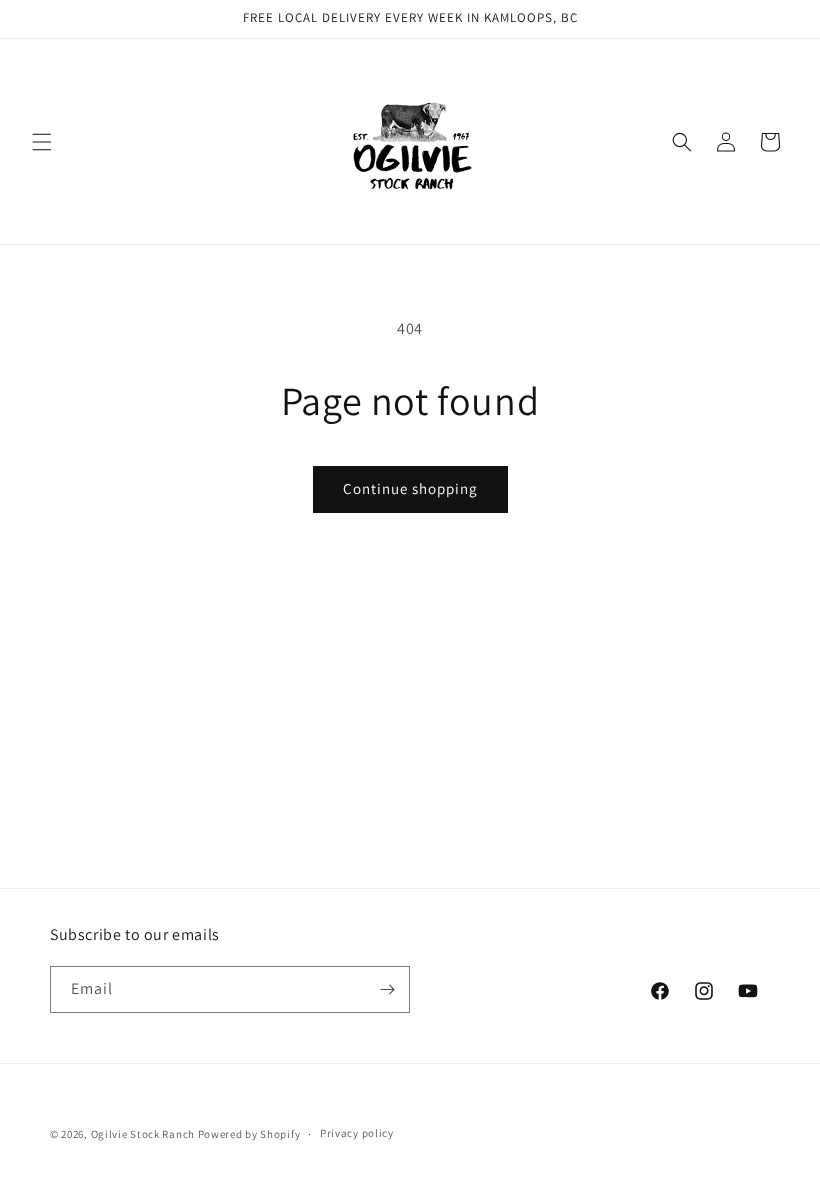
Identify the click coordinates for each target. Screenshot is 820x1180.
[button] (42, 142)
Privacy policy (357, 1133)
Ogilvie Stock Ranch (143, 1134)
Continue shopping (410, 488)
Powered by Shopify (249, 1134)
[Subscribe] (387, 989)
